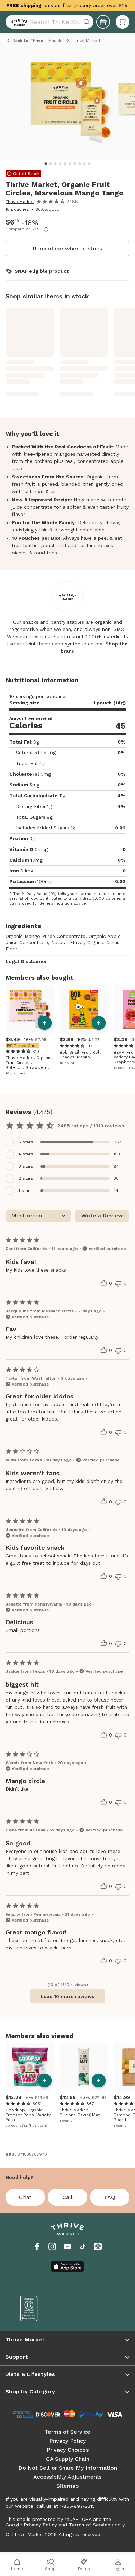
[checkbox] (67, 1142)
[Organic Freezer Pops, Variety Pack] (30, 2067)
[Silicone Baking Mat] (84, 2067)
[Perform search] (18, 22)
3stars (26, 1166)
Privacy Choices (68, 2450)
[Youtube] (67, 2247)
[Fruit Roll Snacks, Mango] (84, 1009)
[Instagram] (52, 2247)
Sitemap (68, 2486)
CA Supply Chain (68, 2459)
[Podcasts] (98, 2247)
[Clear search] (87, 22)
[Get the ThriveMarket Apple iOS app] (67, 2267)
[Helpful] (104, 1283)
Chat (25, 2197)
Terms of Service (67, 2432)
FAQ (110, 2197)
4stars (26, 1154)
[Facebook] (37, 2247)
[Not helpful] (118, 1284)
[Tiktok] (83, 2247)
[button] (123, 22)
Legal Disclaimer (26, 961)
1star (24, 1190)
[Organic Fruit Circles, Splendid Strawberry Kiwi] (30, 1009)
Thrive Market (20, 202)
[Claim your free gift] (103, 22)
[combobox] (49, 22)
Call (67, 2197)
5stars (26, 1142)
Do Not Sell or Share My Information (68, 2468)
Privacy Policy (67, 2441)
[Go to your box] (123, 22)
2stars (26, 1178)
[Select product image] (70, 102)
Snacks (56, 41)
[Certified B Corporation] (39, 2309)
